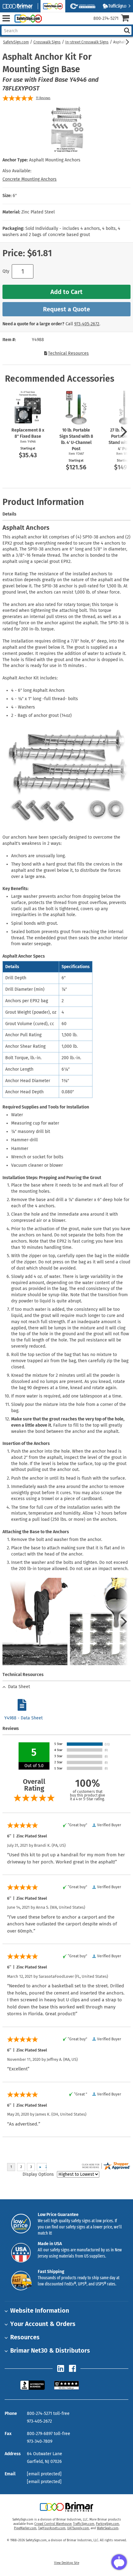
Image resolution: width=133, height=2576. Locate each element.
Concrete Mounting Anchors (30, 179)
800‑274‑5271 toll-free (48, 2414)
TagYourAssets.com (52, 2528)
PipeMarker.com (25, 2528)
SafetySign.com (16, 42)
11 (43, 98)
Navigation (6, 18)
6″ (15, 196)
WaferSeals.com (108, 2528)
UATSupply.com (78, 2528)
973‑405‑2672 (87, 324)
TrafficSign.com (84, 2524)
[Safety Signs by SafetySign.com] (27, 18)
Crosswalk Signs (47, 42)
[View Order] (49, 23)
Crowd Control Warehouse (53, 2524)
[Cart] (127, 19)
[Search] (127, 31)
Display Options (38, 2174)
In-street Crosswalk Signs (87, 42)
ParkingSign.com (107, 2524)
